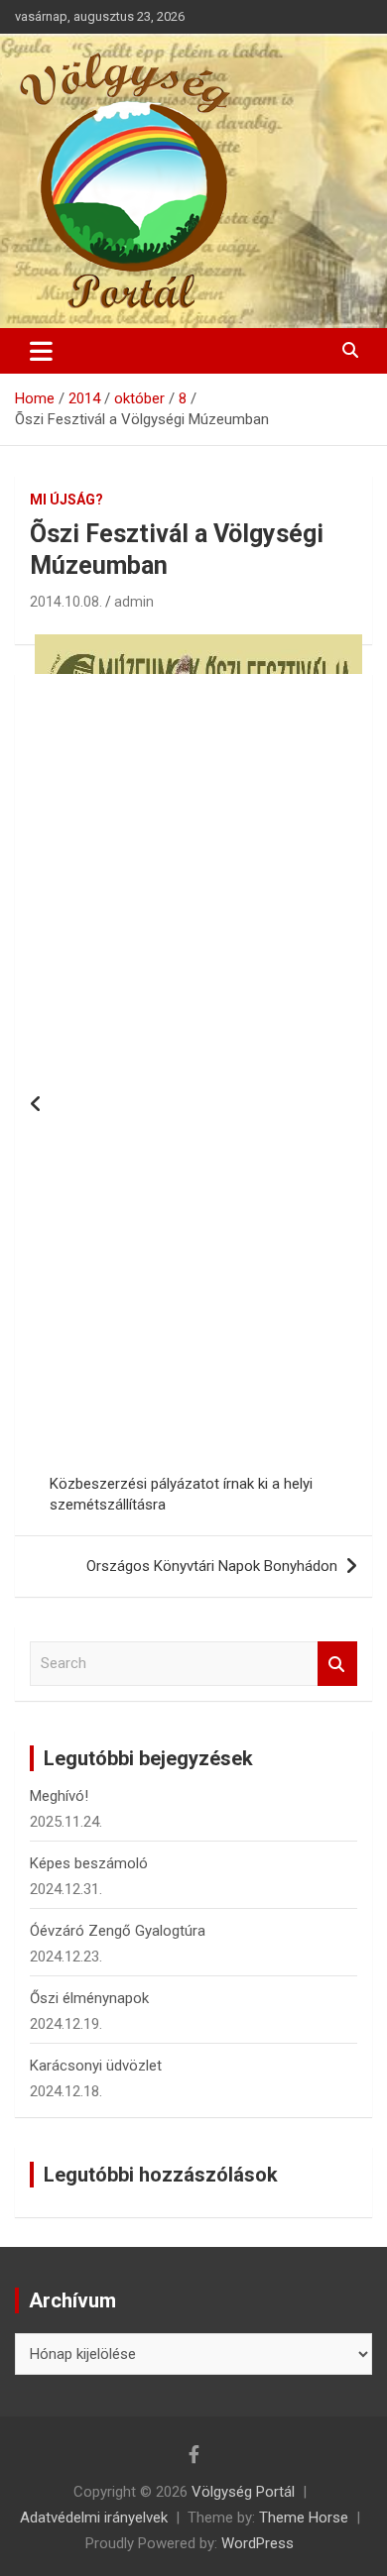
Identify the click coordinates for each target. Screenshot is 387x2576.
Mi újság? (66, 500)
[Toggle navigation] (41, 351)
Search (337, 1664)
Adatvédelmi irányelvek (94, 2518)
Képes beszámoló (89, 1863)
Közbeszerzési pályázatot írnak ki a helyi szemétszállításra (181, 1494)
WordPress (258, 2543)
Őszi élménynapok (89, 1998)
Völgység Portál (243, 2492)
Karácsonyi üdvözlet (96, 2066)
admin (134, 602)
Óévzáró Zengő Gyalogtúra (118, 1931)
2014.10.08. (66, 602)
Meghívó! (59, 1796)
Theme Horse (304, 2518)
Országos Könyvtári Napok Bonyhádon (212, 1566)
